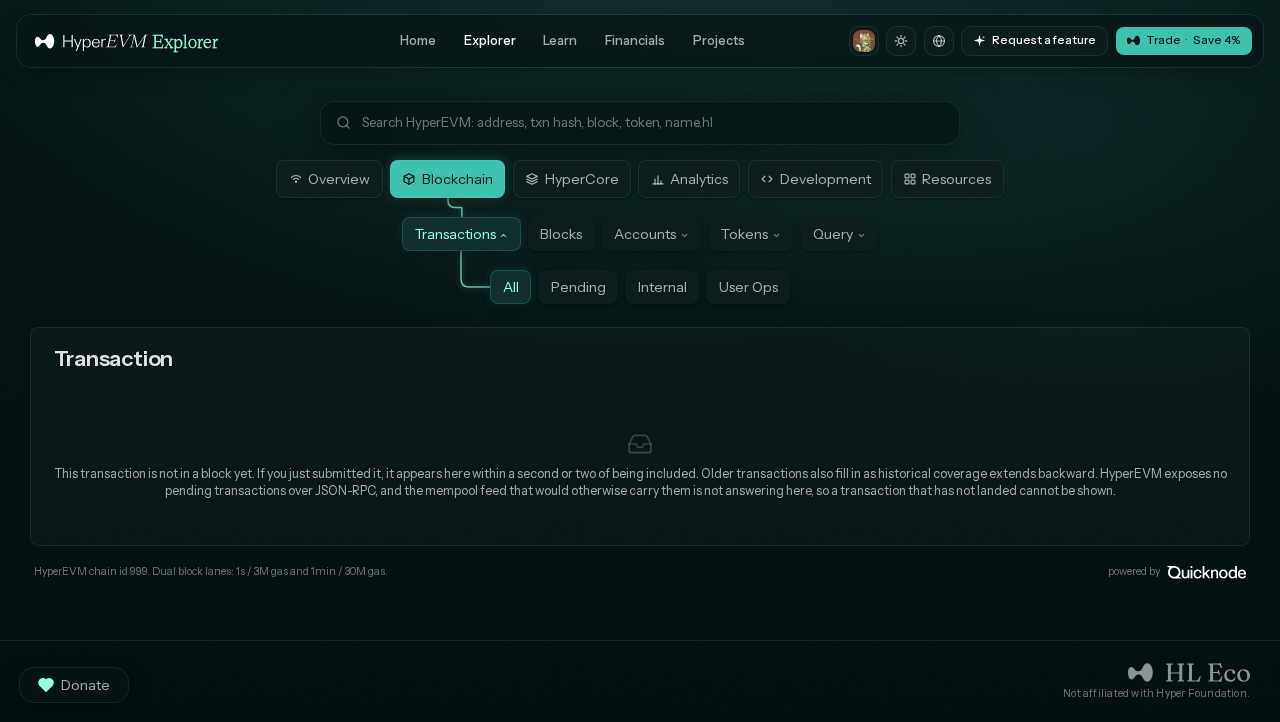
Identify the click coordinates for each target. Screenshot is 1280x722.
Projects (719, 40)
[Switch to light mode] (901, 41)
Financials (635, 40)
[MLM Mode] (864, 41)
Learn (560, 40)
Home (418, 40)
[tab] (329, 179)
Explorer (490, 40)
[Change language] (939, 41)
